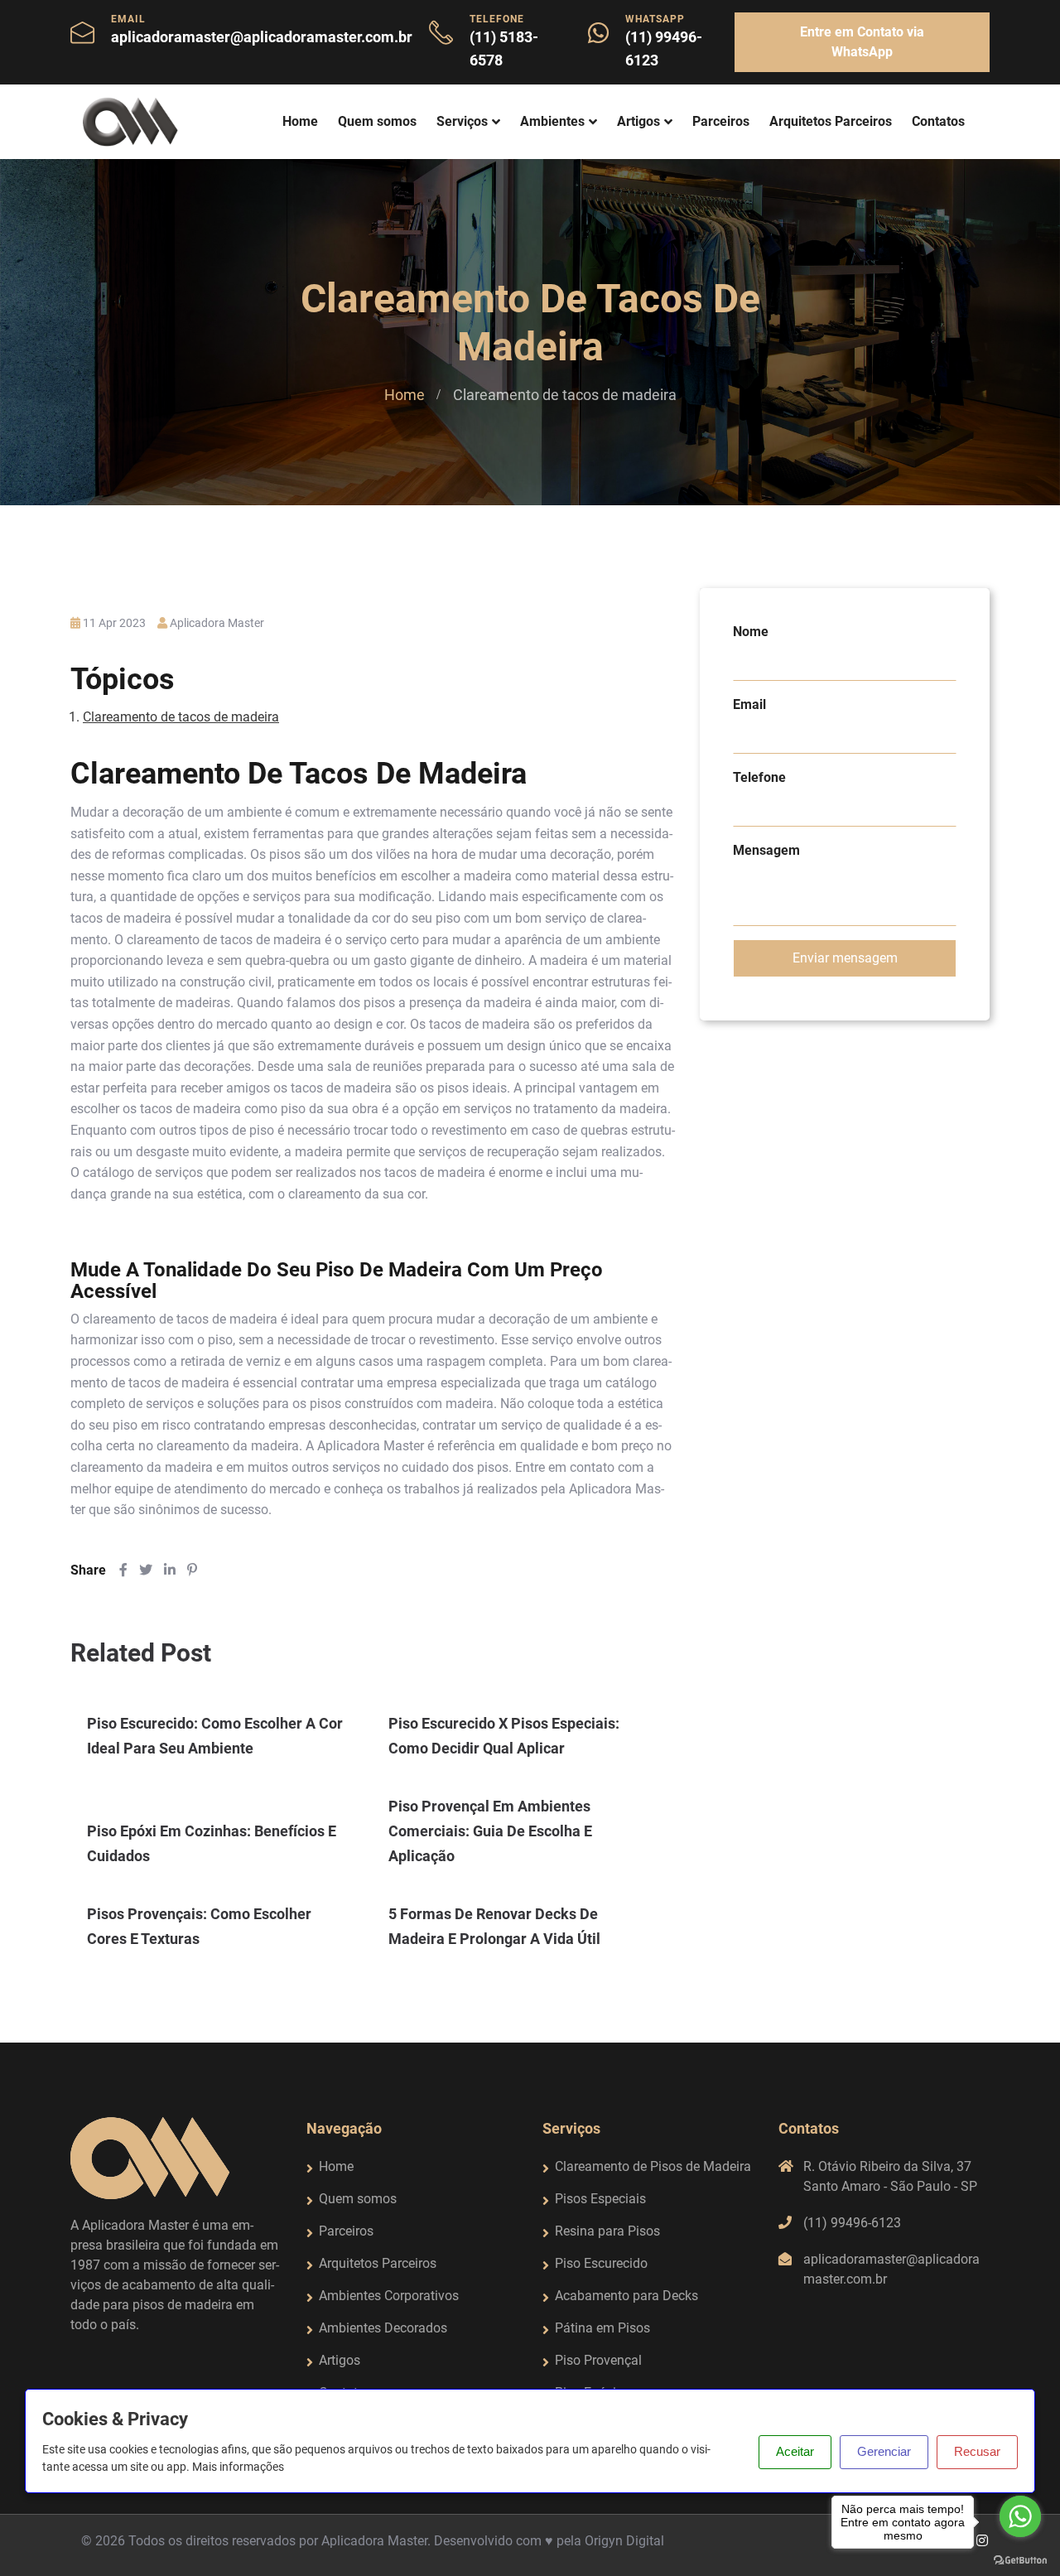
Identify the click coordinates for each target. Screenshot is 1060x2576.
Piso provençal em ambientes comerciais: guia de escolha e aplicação (490, 1831)
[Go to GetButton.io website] (1020, 2559)
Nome (751, 632)
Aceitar (795, 2451)
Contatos (938, 121)
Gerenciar (884, 2451)
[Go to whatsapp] (1020, 2516)
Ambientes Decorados (383, 2328)
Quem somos (377, 121)
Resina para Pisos (607, 2231)
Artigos (638, 121)
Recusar (977, 2451)
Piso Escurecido (601, 2263)
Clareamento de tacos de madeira (181, 717)
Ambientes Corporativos (389, 2296)
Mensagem (766, 850)
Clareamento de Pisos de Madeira (653, 2166)
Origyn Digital (624, 2541)
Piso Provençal (598, 2360)
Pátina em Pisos (602, 2328)
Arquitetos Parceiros (831, 121)
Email (749, 704)
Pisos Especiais (600, 2199)
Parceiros (721, 121)
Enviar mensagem (845, 958)
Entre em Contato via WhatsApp (862, 42)
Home (300, 121)
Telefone (759, 777)
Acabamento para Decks (626, 2296)
